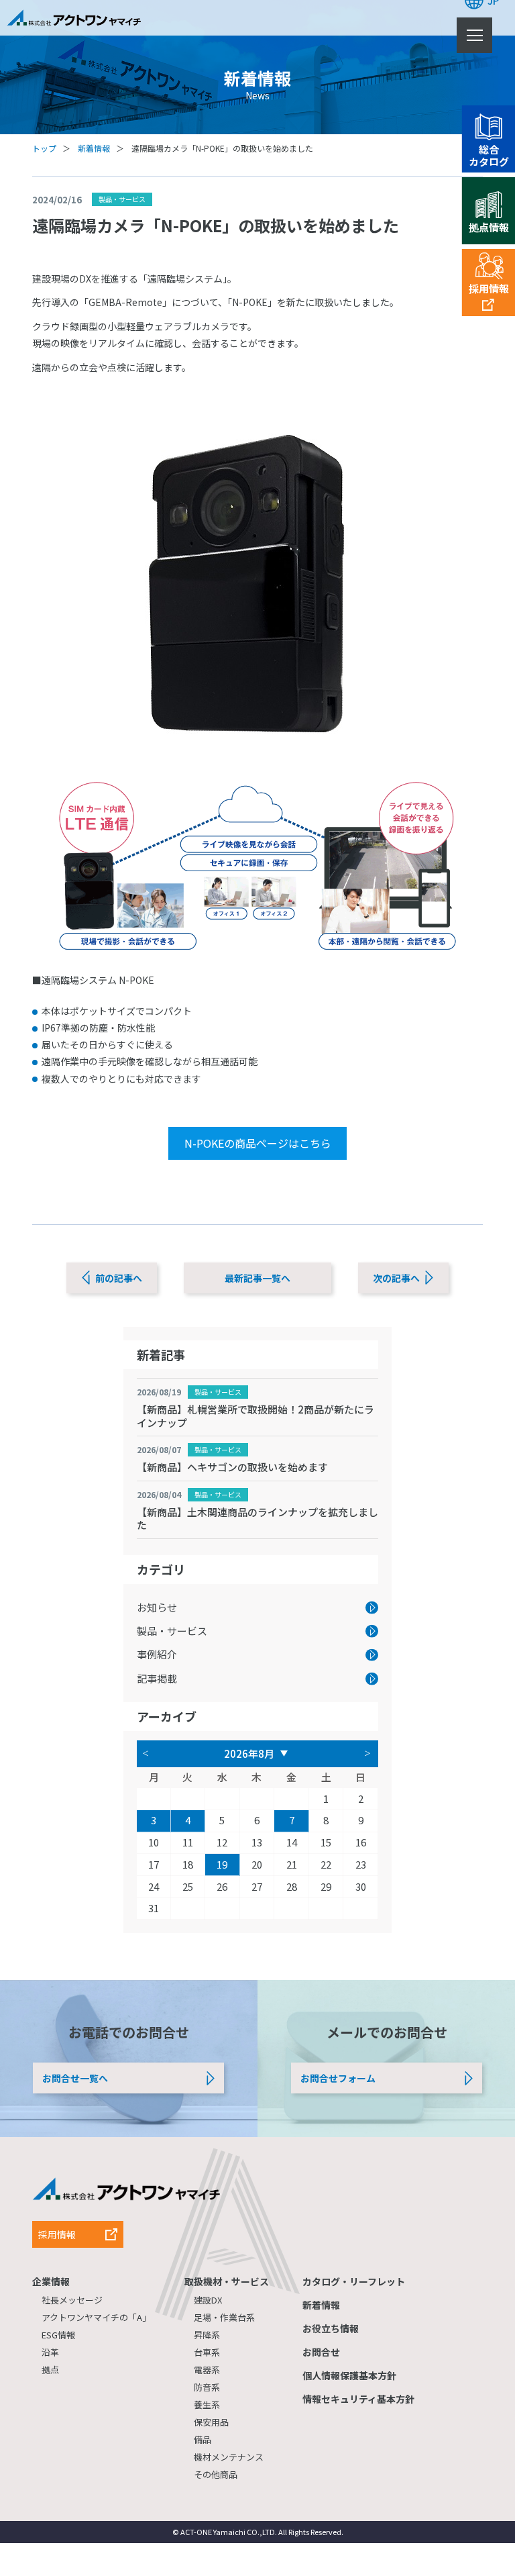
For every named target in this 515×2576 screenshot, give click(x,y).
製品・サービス (218, 1392)
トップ (44, 148)
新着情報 (94, 148)
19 (222, 1864)
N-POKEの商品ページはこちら (258, 1143)
